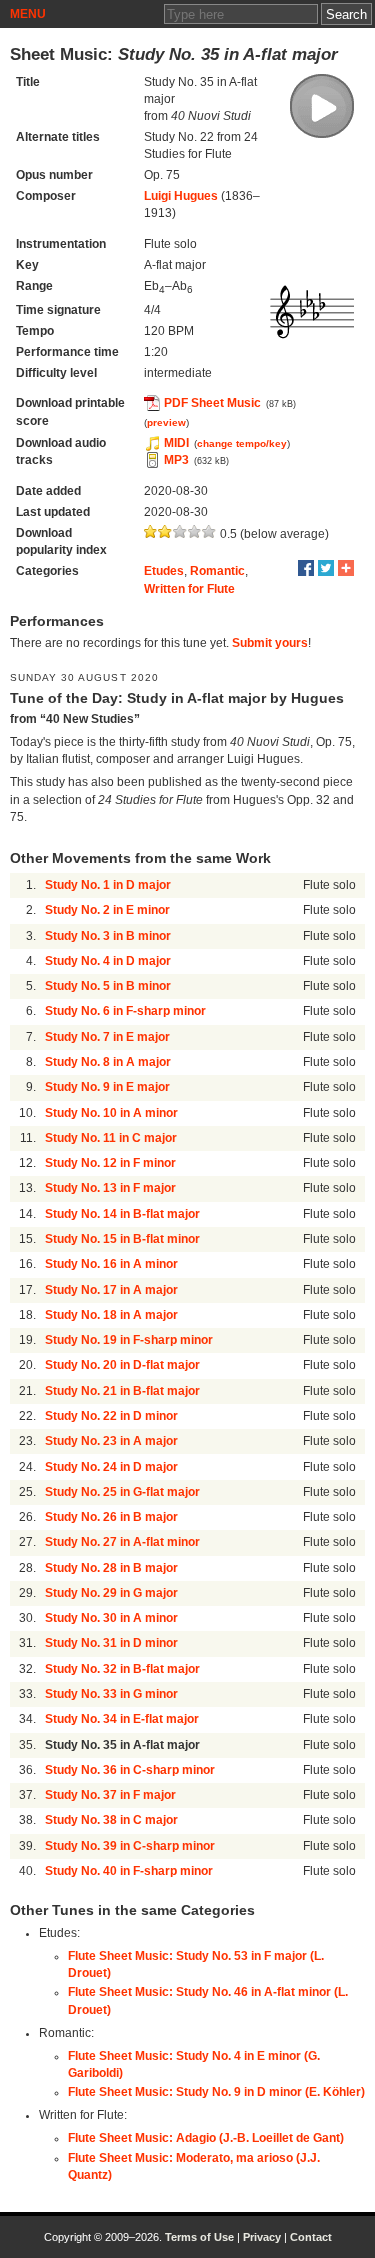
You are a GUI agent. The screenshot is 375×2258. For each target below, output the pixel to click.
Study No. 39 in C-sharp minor (130, 1846)
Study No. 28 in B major (111, 1568)
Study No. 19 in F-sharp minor (129, 1340)
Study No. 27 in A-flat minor (122, 1542)
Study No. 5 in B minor (108, 986)
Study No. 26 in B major (111, 1517)
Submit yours (270, 643)
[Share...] (346, 568)
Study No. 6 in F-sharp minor (125, 1011)
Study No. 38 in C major (111, 1820)
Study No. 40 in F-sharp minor (129, 1871)
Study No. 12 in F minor (110, 1163)
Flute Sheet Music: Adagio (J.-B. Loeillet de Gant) (206, 2138)
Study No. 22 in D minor (111, 1416)
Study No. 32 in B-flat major (122, 1669)
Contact (311, 2237)
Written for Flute (189, 589)
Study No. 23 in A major (111, 1441)
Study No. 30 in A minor (111, 1618)
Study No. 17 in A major (111, 1290)
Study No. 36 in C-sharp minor (130, 1770)
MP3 (176, 460)
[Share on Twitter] (326, 568)
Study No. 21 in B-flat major (122, 1391)
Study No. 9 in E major (107, 1087)
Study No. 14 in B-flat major (122, 1214)
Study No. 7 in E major (107, 1037)
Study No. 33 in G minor (111, 1694)
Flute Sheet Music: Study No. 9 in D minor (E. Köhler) (216, 2092)
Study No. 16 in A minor (111, 1264)
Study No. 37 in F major (110, 1795)
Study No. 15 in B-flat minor (122, 1239)
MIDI (176, 443)
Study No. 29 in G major (111, 1593)
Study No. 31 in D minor (111, 1643)
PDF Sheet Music (212, 403)
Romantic (217, 571)
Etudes (164, 571)
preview (166, 422)
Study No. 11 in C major (111, 1138)
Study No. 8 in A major (108, 1062)
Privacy (262, 2237)
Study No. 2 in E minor (107, 910)
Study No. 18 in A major (111, 1315)
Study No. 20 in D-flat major (122, 1365)
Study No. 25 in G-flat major (122, 1492)
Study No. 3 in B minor (108, 936)
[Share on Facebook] (306, 568)
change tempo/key (242, 443)
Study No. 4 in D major (108, 961)
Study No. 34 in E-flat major (122, 1719)
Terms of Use (199, 2237)
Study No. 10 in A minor (111, 1113)
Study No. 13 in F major (110, 1188)
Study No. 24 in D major (111, 1467)
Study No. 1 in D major (108, 885)
